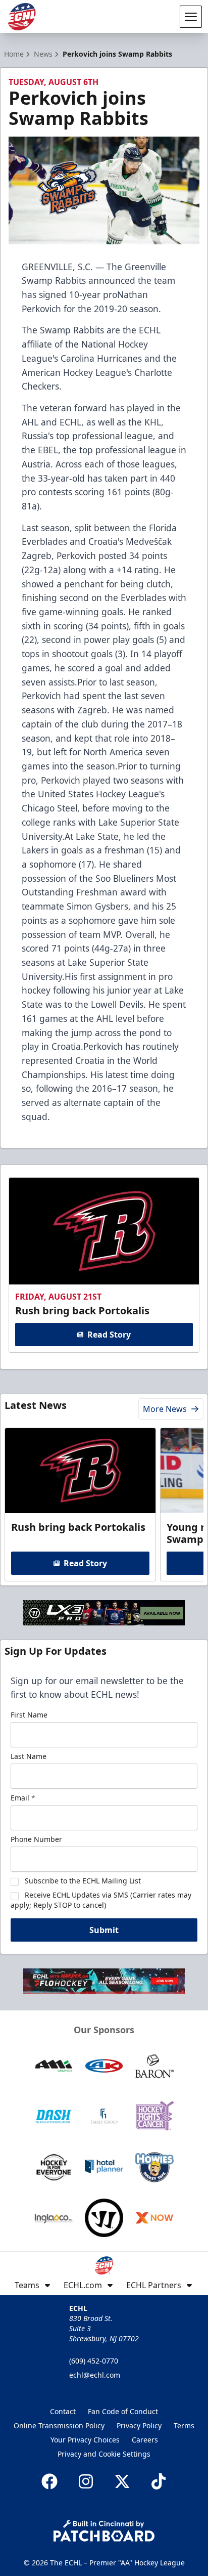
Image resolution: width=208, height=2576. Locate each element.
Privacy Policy (139, 2425)
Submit (104, 1930)
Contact (63, 2411)
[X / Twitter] (122, 2481)
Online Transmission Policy (59, 2425)
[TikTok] (159, 2481)
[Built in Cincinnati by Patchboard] (104, 2531)
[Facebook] (49, 2481)
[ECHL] (22, 17)
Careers (145, 2440)
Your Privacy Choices (85, 2440)
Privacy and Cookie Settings (104, 2454)
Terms (184, 2425)
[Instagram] (86, 2481)
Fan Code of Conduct (123, 2411)
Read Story (109, 1335)
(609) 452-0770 (94, 2361)
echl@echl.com (95, 2375)
